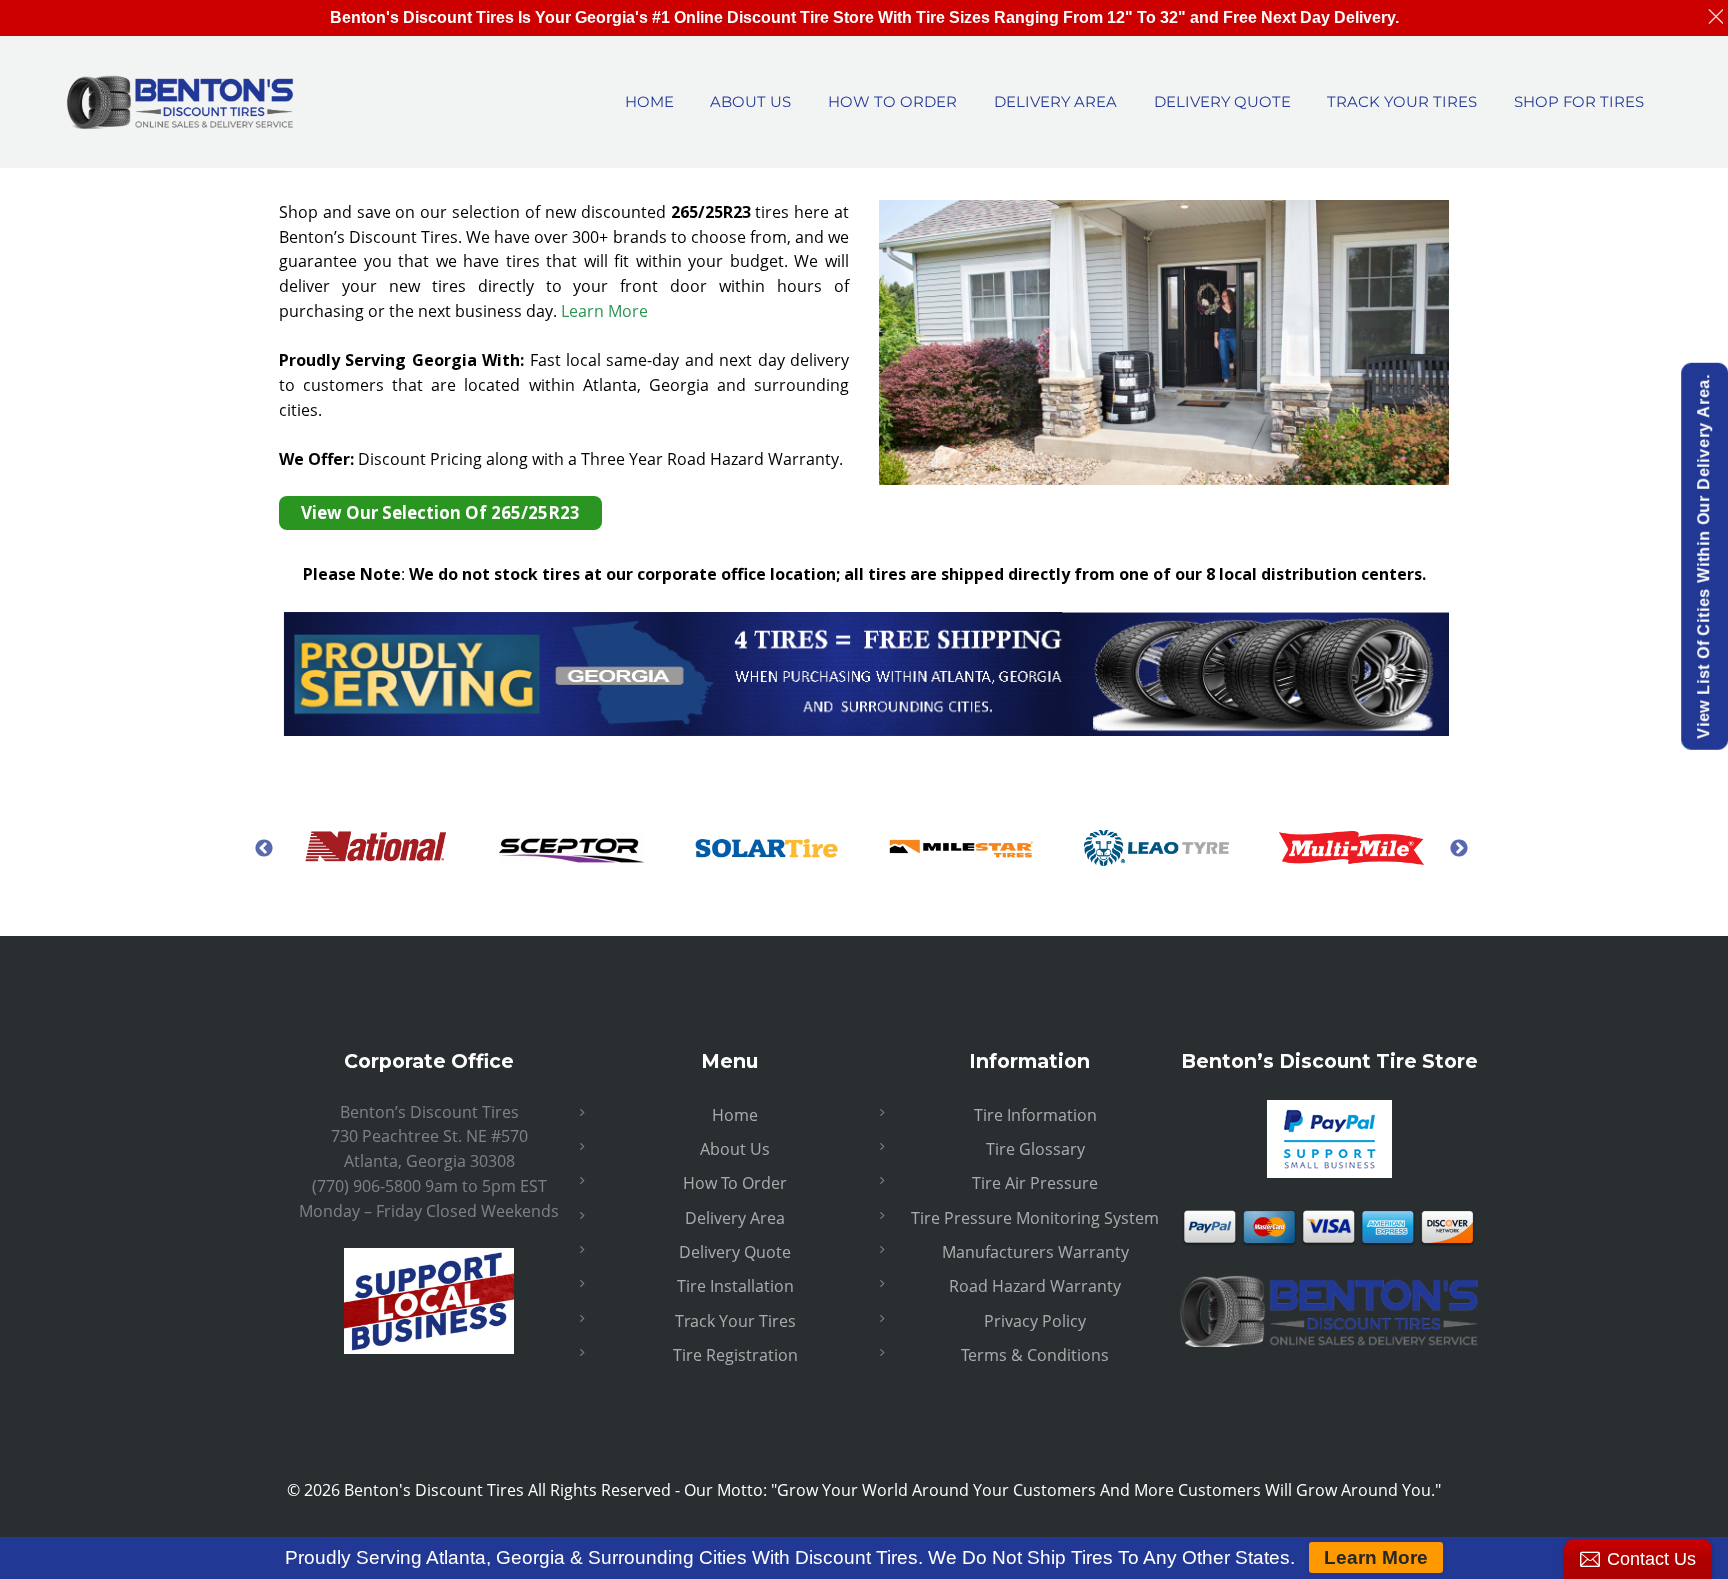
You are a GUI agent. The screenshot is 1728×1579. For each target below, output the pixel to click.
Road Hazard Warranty (1035, 1286)
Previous (264, 848)
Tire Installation (735, 1286)
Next (1459, 848)
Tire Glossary (1035, 1149)
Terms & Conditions (1035, 1355)
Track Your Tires (735, 1321)
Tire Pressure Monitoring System (1035, 1218)
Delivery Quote (735, 1252)
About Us (735, 1149)
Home (735, 1115)
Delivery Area (735, 1218)
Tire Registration (735, 1355)
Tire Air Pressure (1035, 1183)
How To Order (735, 1183)
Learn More (604, 311)
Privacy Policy (1035, 1321)
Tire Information (1035, 1115)
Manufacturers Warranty (1035, 1252)
